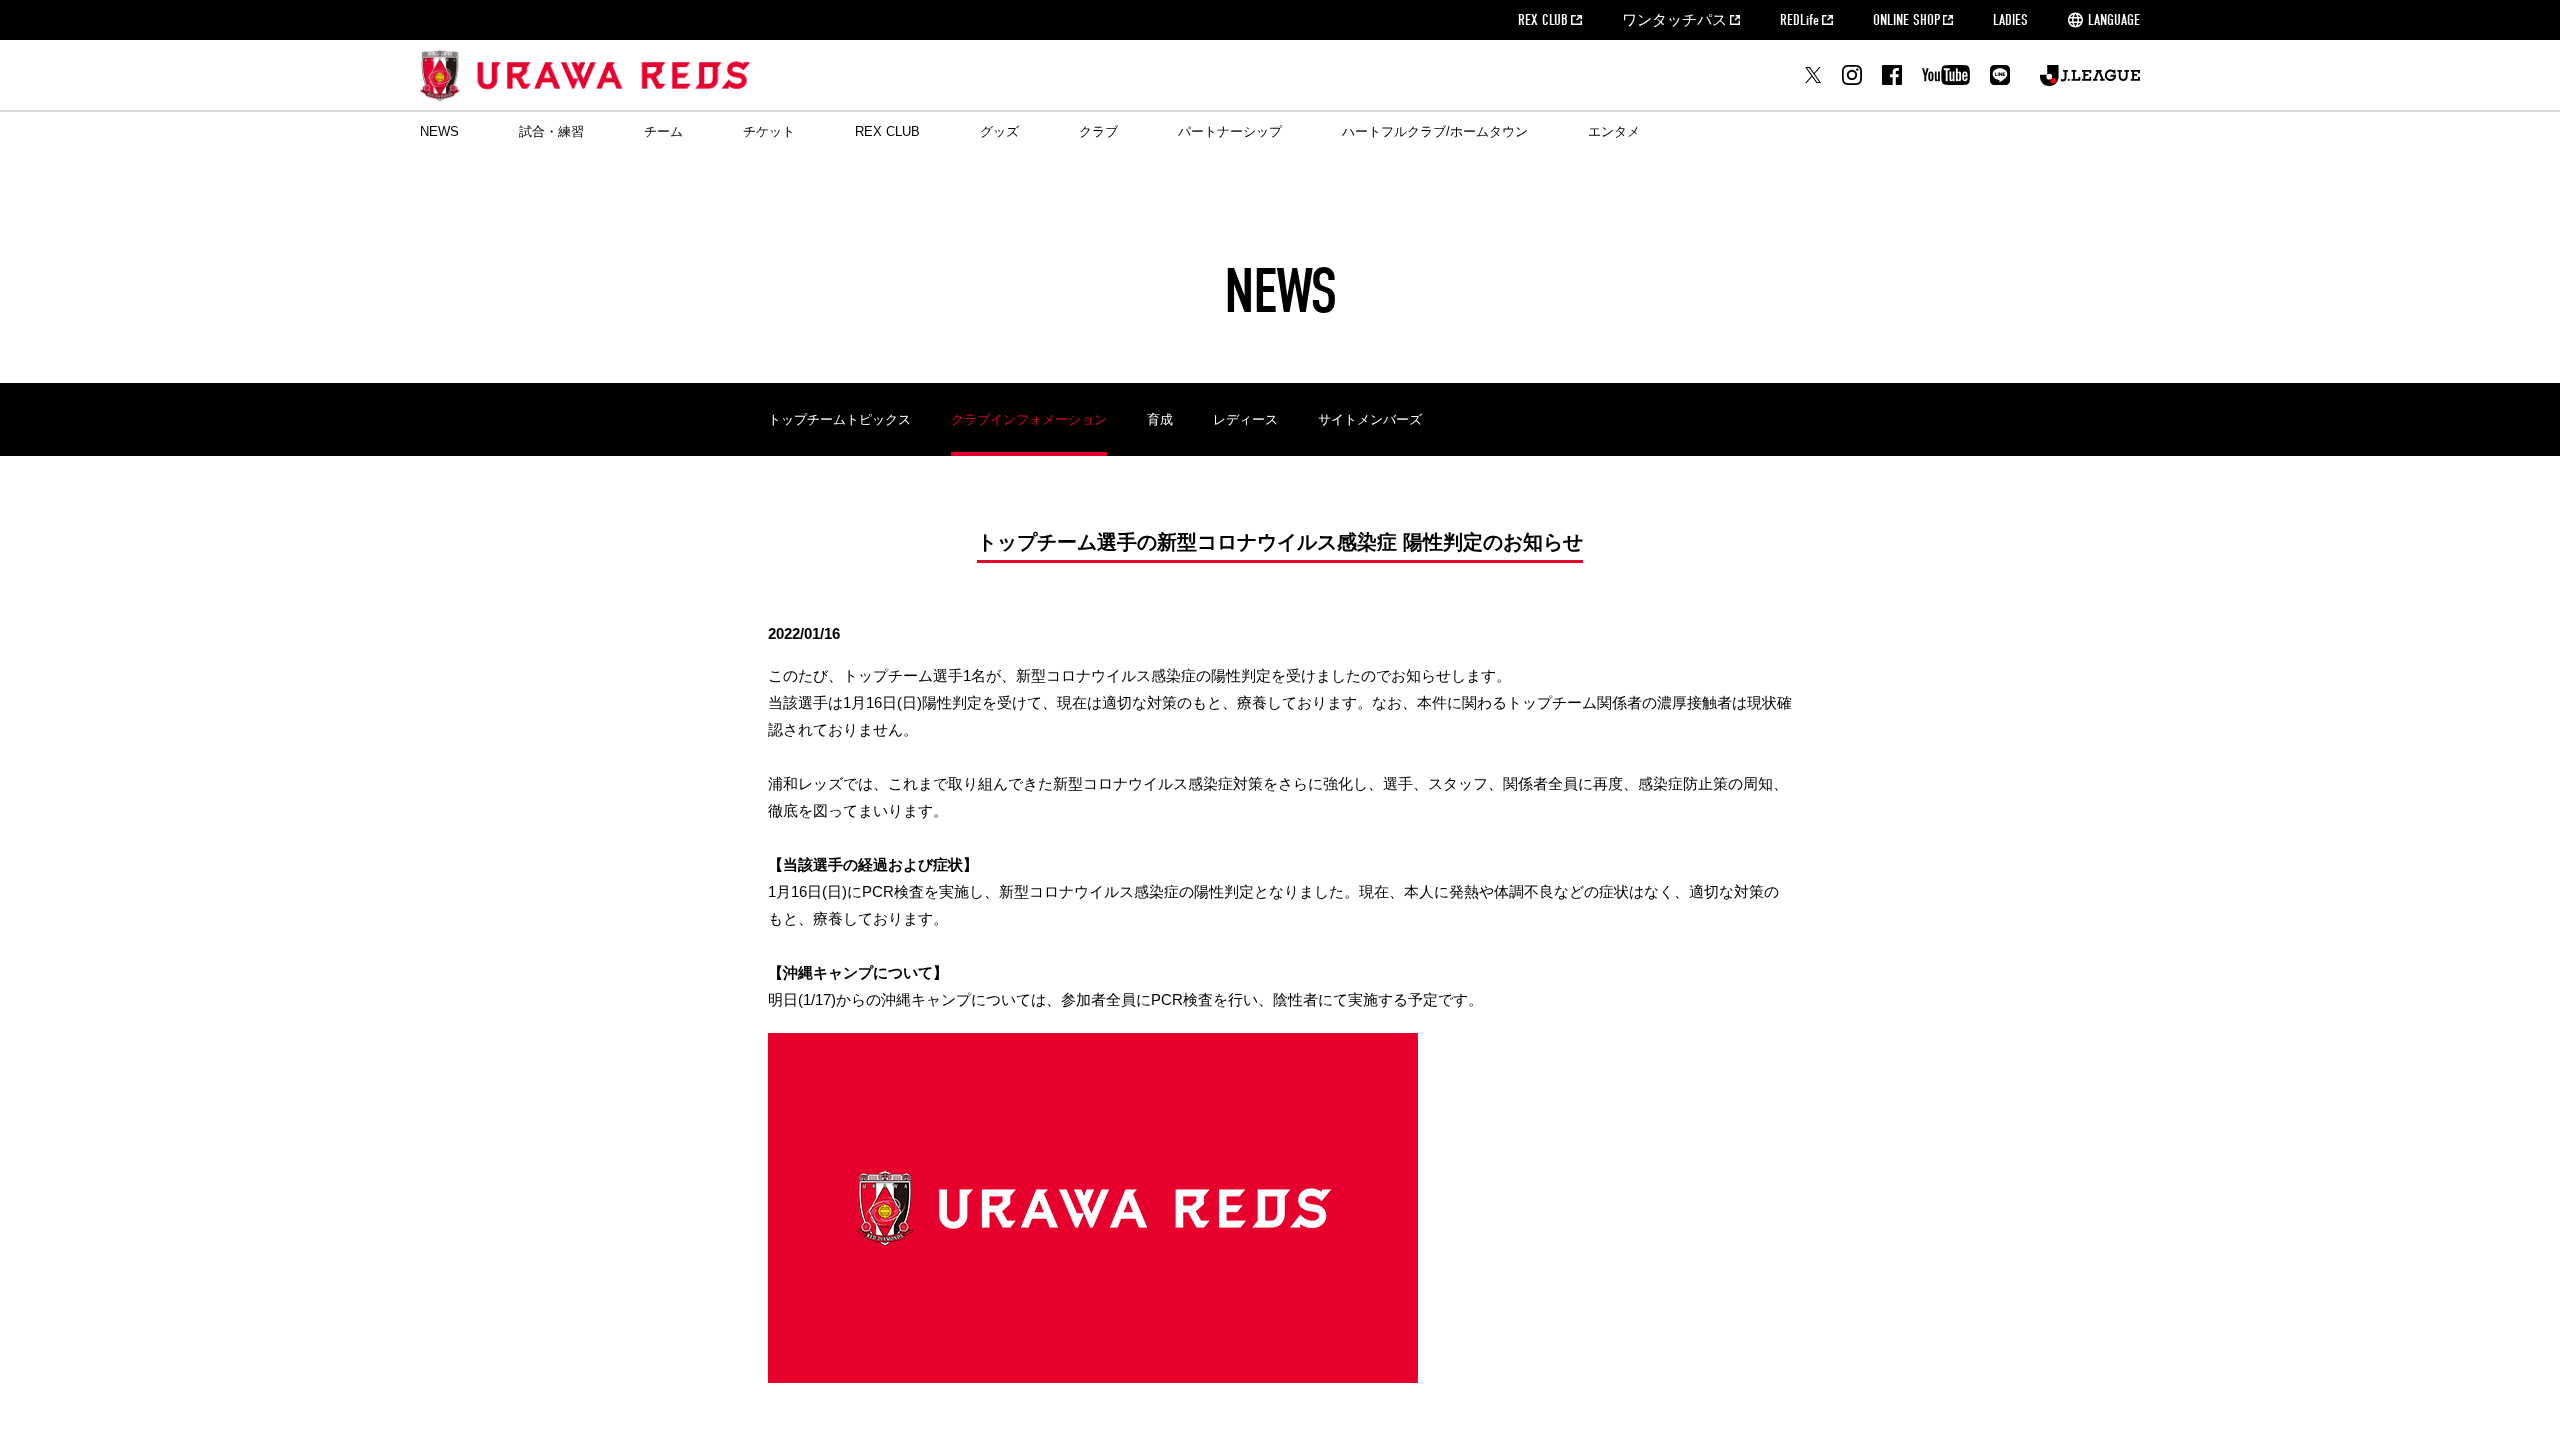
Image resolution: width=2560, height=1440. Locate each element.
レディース (1245, 419)
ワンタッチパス (1674, 20)
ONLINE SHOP (1906, 20)
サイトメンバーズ (1370, 419)
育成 (1160, 419)
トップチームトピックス (839, 419)
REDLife (1799, 20)
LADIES (2010, 20)
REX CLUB (1543, 20)
